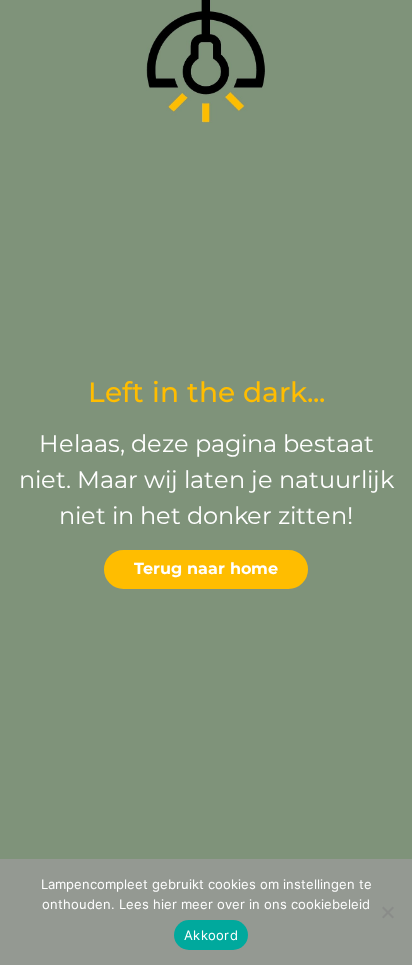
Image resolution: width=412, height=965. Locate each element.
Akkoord (211, 935)
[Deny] (387, 912)
